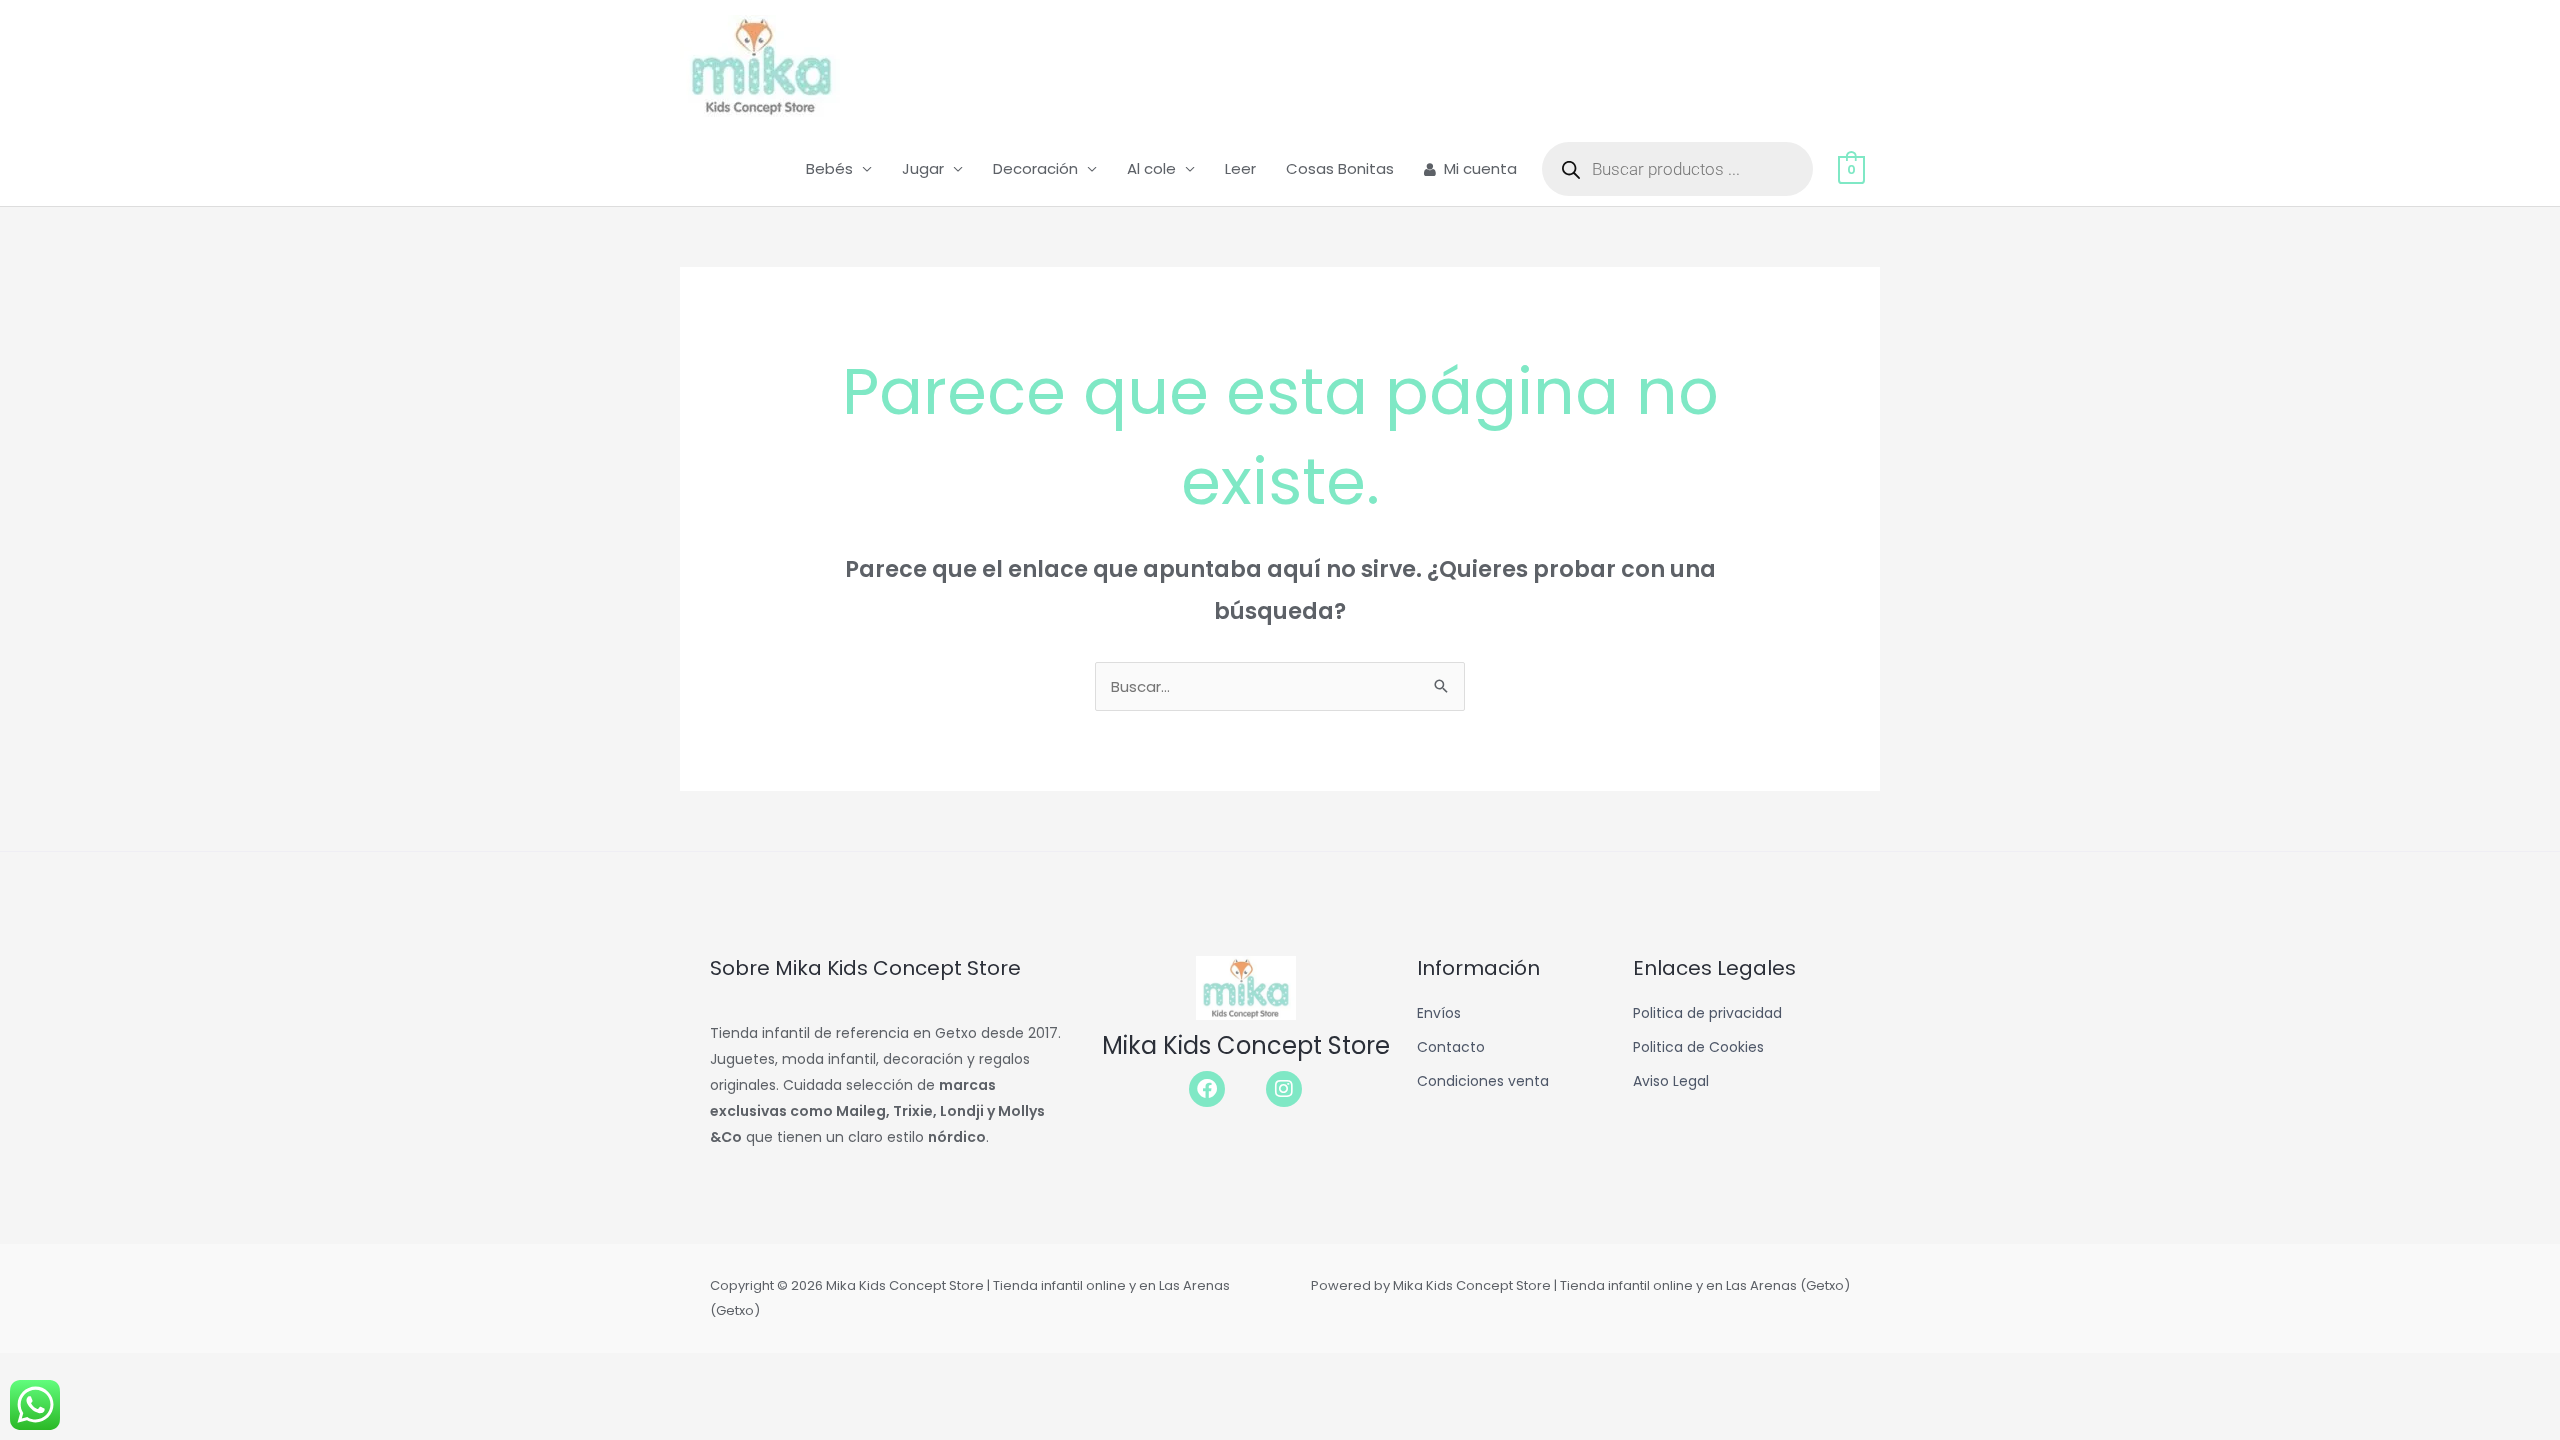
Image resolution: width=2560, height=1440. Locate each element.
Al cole (1151, 168)
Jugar (923, 168)
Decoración (1035, 168)
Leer (1240, 168)
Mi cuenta (1480, 168)
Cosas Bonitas (1340, 168)
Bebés (829, 168)
